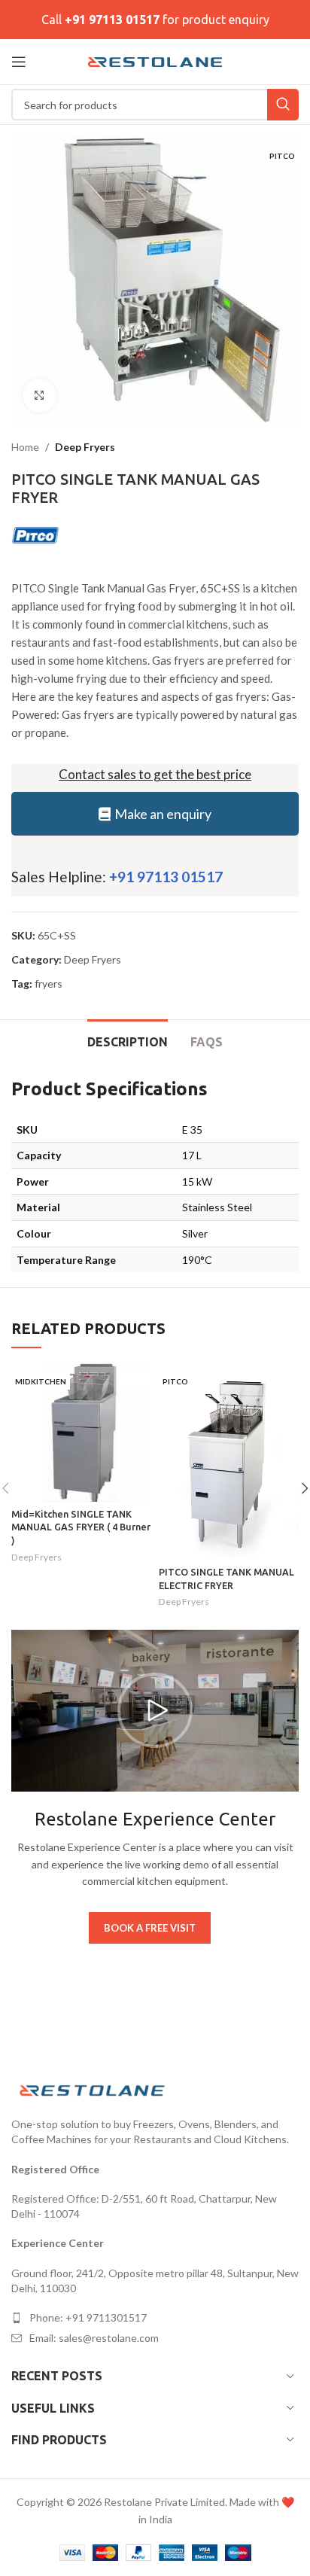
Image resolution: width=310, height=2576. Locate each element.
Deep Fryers (85, 447)
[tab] (128, 1040)
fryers (49, 984)
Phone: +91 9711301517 (88, 2317)
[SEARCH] (283, 105)
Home (25, 447)
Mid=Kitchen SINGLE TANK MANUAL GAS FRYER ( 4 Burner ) (81, 1527)
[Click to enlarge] (40, 396)
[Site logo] (155, 61)
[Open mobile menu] (19, 62)
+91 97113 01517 (112, 20)
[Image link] (94, 2089)
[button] (155, 1710)
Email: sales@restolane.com (94, 2338)
